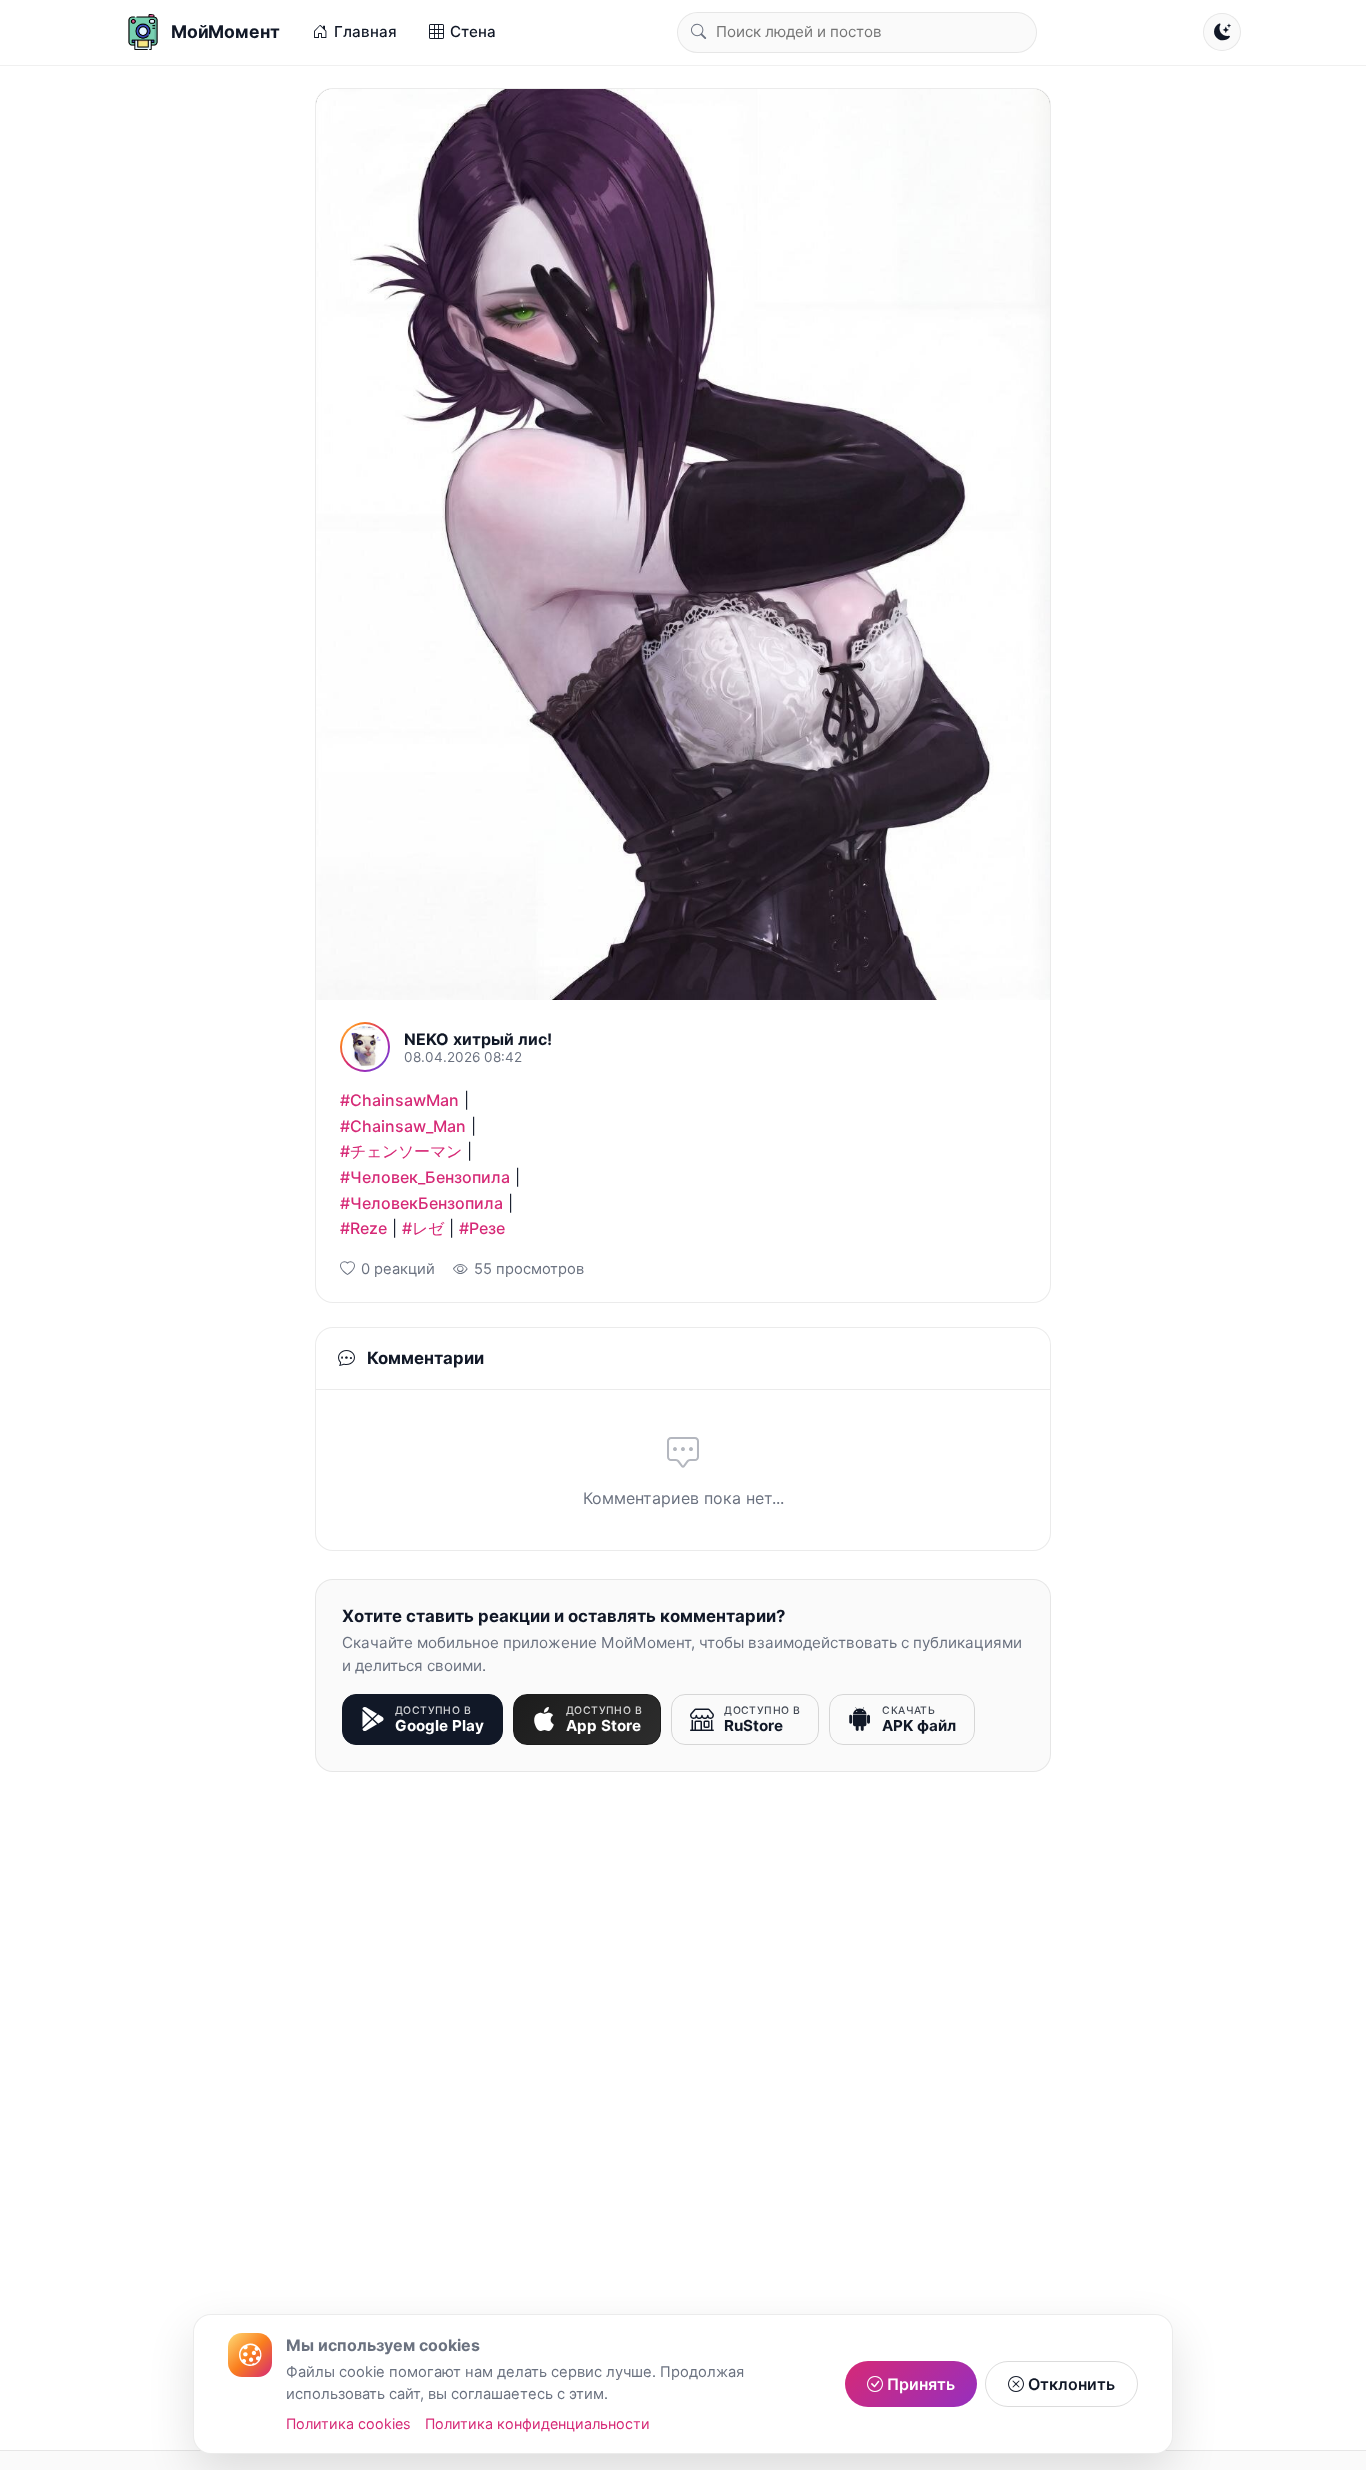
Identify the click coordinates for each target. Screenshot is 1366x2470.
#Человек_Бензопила (425, 1177)
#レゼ (423, 1228)
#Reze (363, 1228)
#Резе (482, 1228)
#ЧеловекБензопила (421, 1203)
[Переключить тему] (1222, 32)
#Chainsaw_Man (403, 1126)
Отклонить (1069, 2384)
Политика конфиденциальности (537, 2423)
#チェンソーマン (401, 1151)
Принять (919, 2384)
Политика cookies (348, 2423)
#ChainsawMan (399, 1100)
